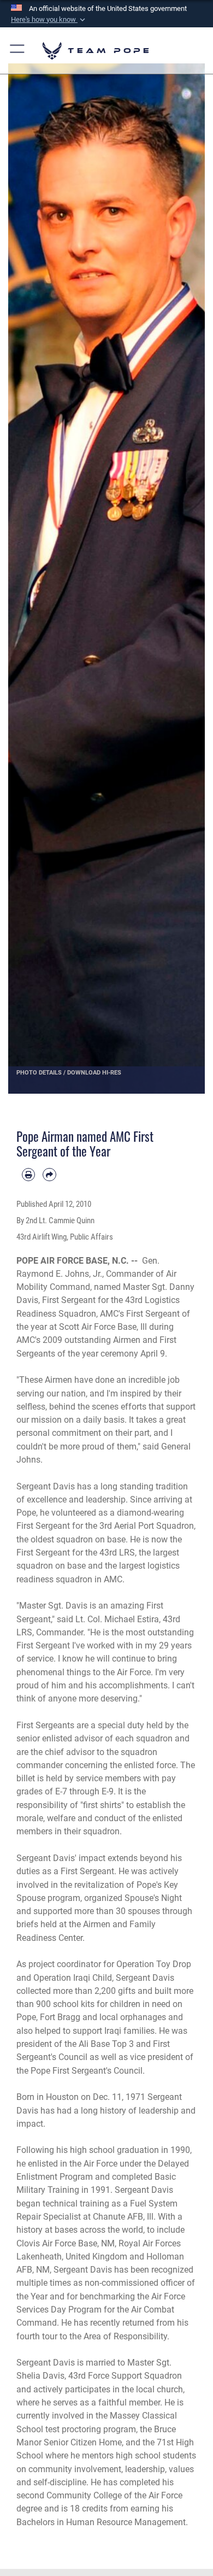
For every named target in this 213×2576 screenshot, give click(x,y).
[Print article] (28, 1175)
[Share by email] (49, 1175)
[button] (49, 20)
